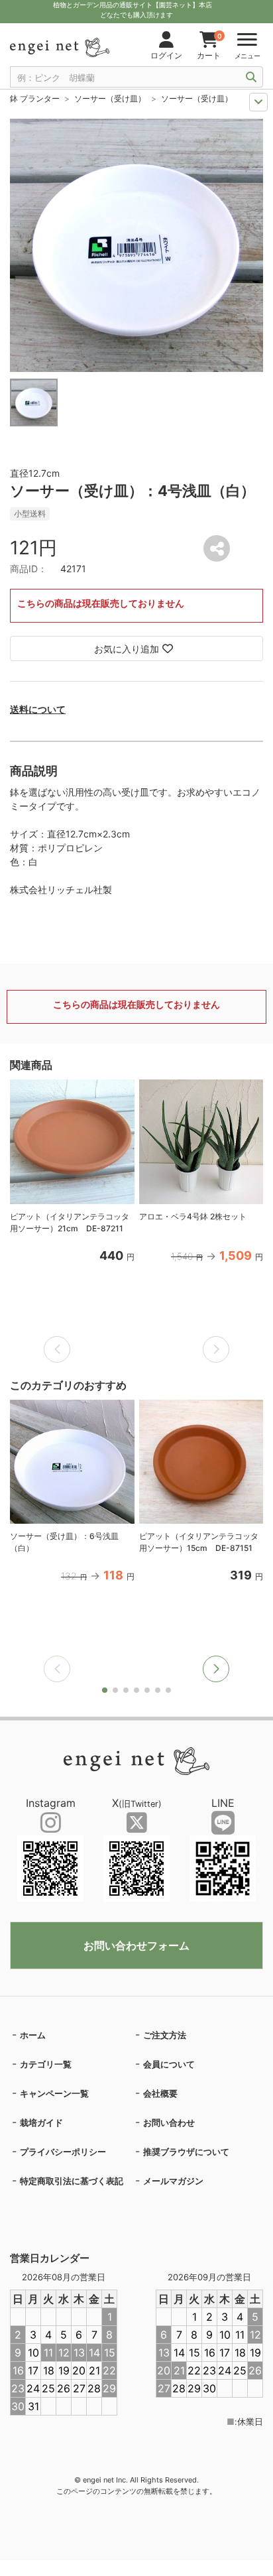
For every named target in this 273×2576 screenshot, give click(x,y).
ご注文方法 (165, 2035)
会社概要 (160, 2093)
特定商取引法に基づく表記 (72, 2181)
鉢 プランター (35, 98)
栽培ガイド (41, 2122)
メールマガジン (173, 2181)
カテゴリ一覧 (46, 2064)
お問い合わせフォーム (136, 1945)
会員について (169, 2064)
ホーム (33, 2035)
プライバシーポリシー (63, 2152)
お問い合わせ (169, 2122)
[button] (216, 1669)
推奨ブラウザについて (186, 2152)
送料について (38, 709)
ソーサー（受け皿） (110, 98)
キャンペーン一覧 (54, 2093)
